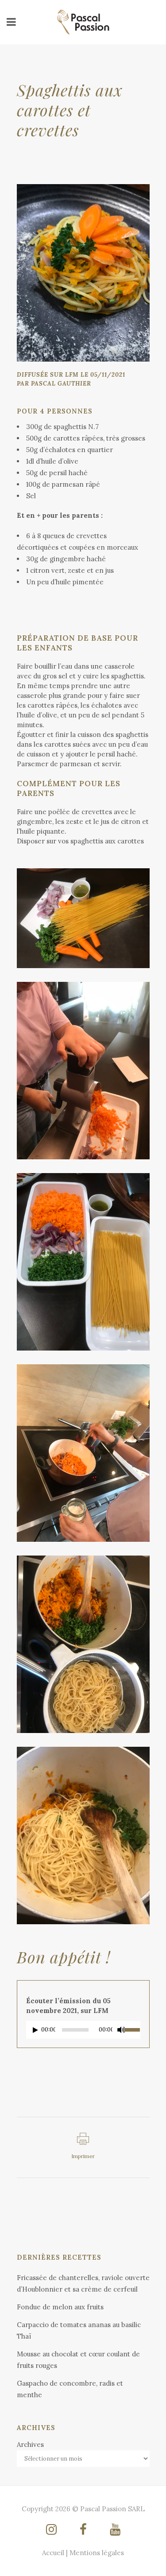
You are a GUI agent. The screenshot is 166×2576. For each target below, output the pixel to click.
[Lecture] (35, 2030)
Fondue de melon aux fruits (60, 2307)
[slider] (132, 2029)
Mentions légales (97, 2553)
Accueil (53, 2553)
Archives (30, 2444)
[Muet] (121, 2030)
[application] (83, 2032)
